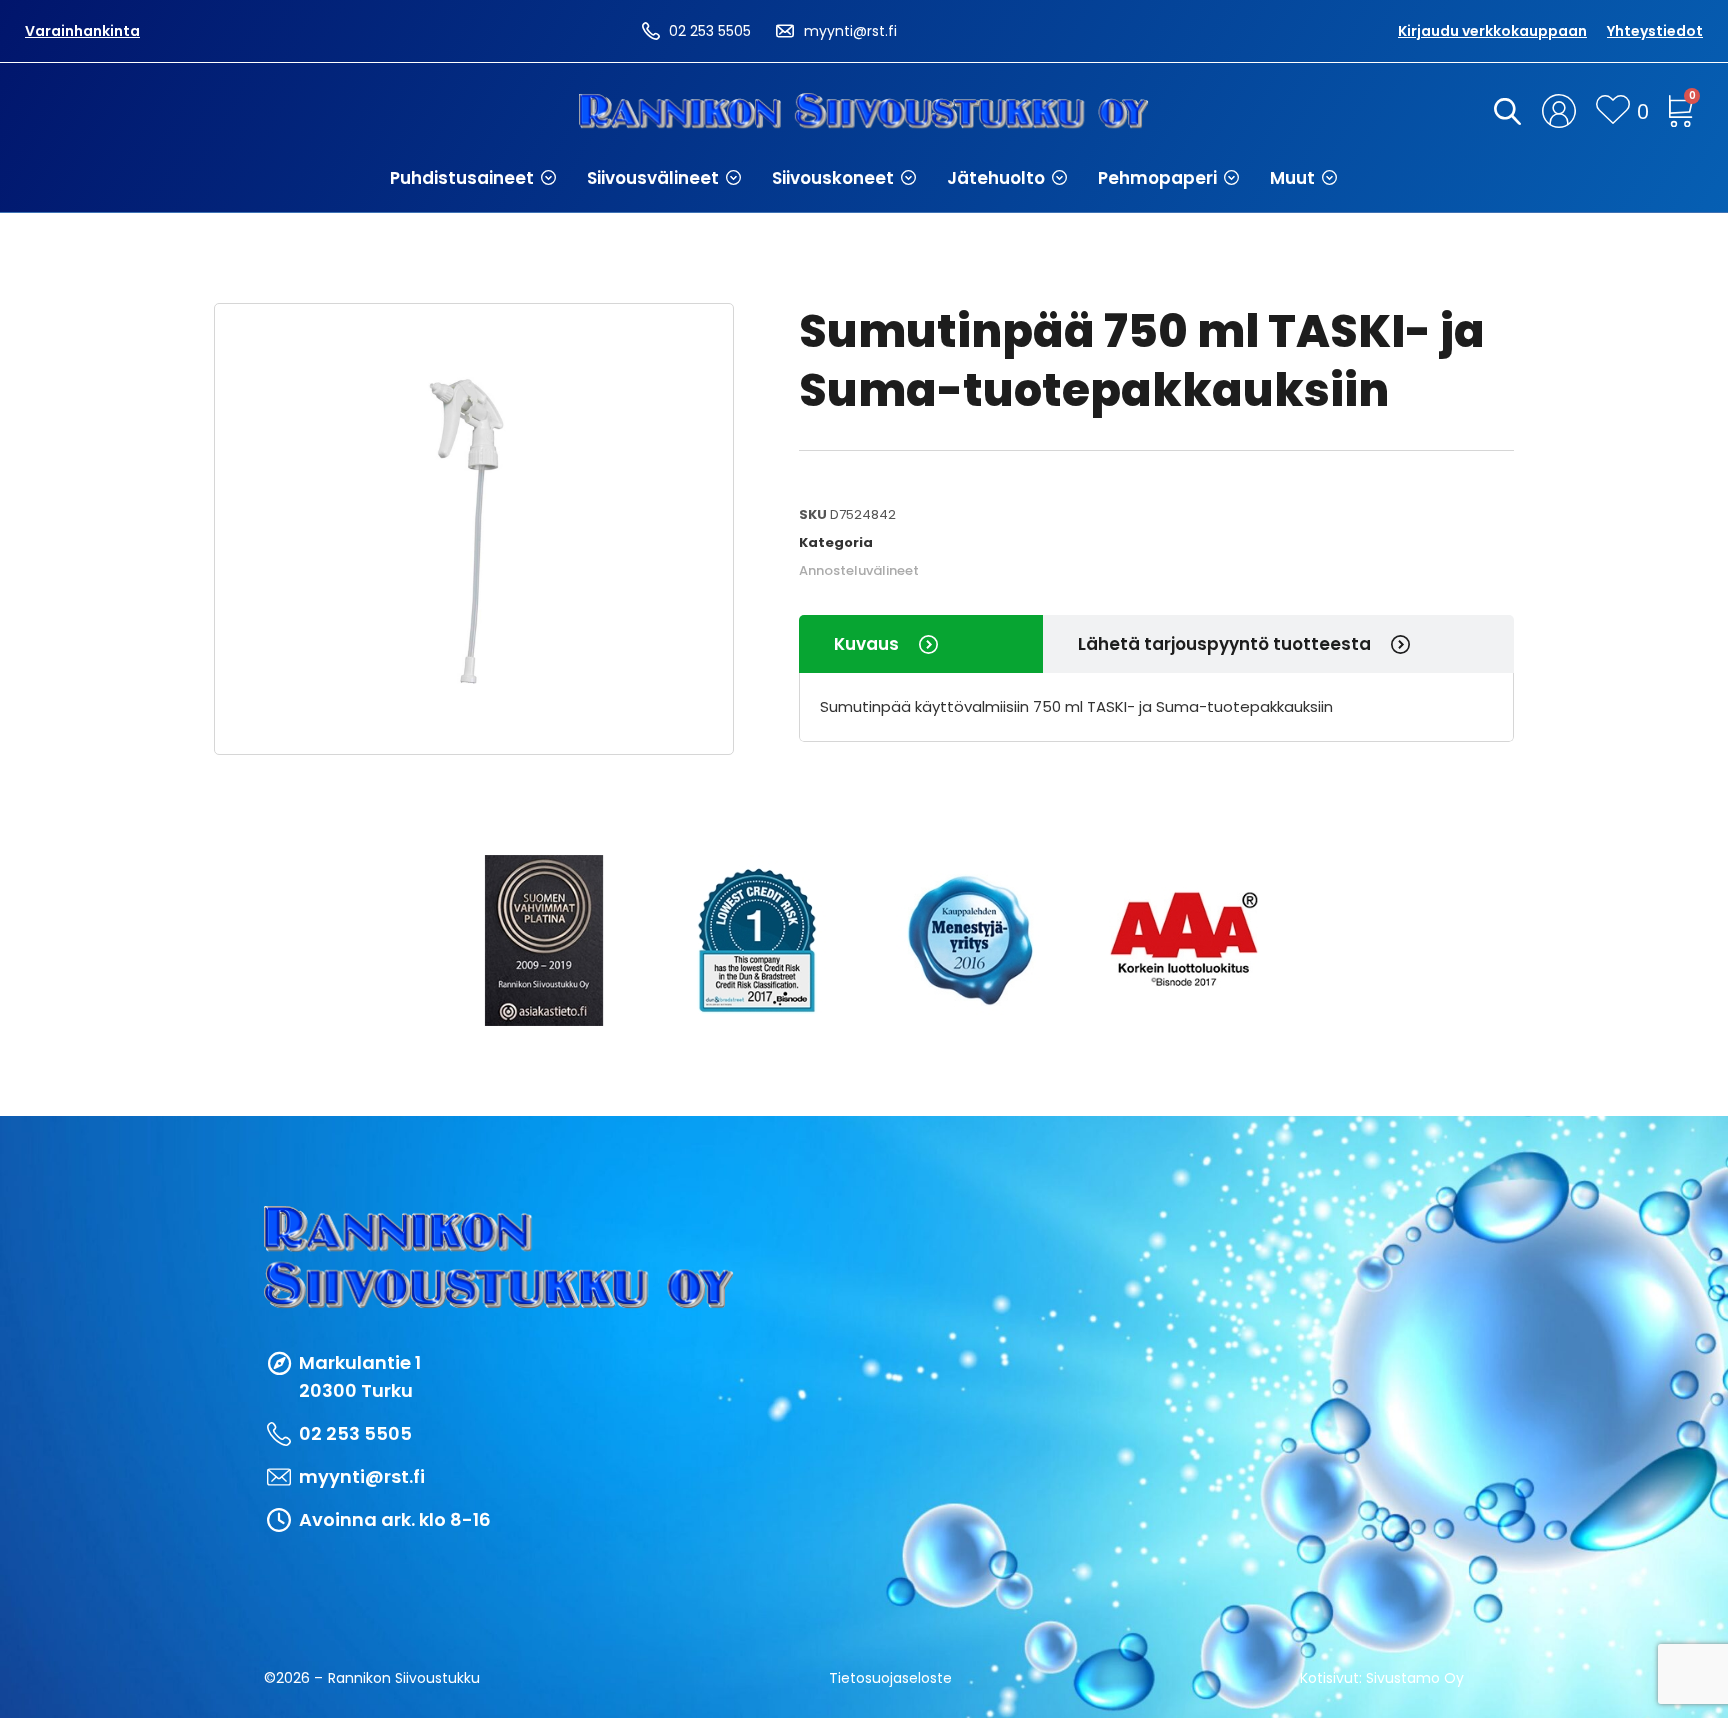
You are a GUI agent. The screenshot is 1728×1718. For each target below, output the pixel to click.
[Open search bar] (1504, 111)
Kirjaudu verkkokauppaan (1492, 31)
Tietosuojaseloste (890, 1678)
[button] (473, 178)
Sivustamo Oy (1415, 1678)
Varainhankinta (82, 31)
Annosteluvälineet (859, 570)
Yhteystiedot (1655, 31)
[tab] (921, 644)
